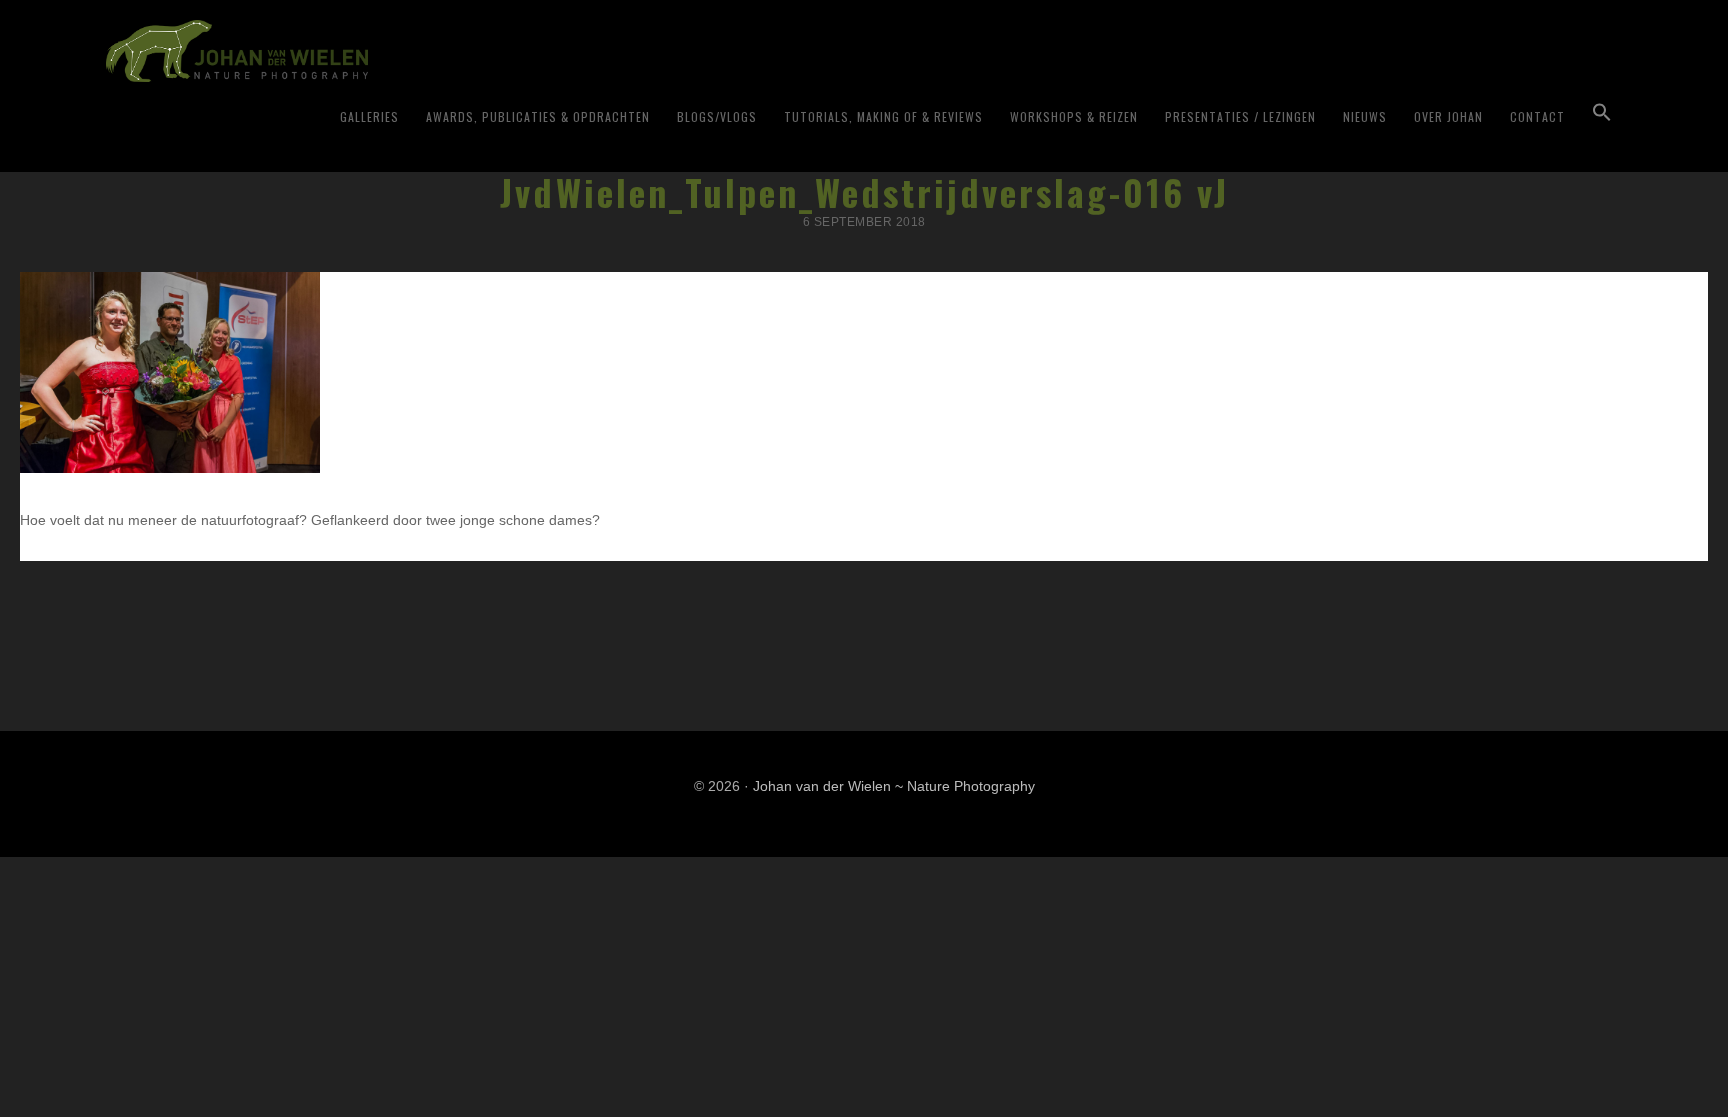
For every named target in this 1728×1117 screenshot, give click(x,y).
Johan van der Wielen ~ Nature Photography (354, 51)
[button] (1602, 112)
